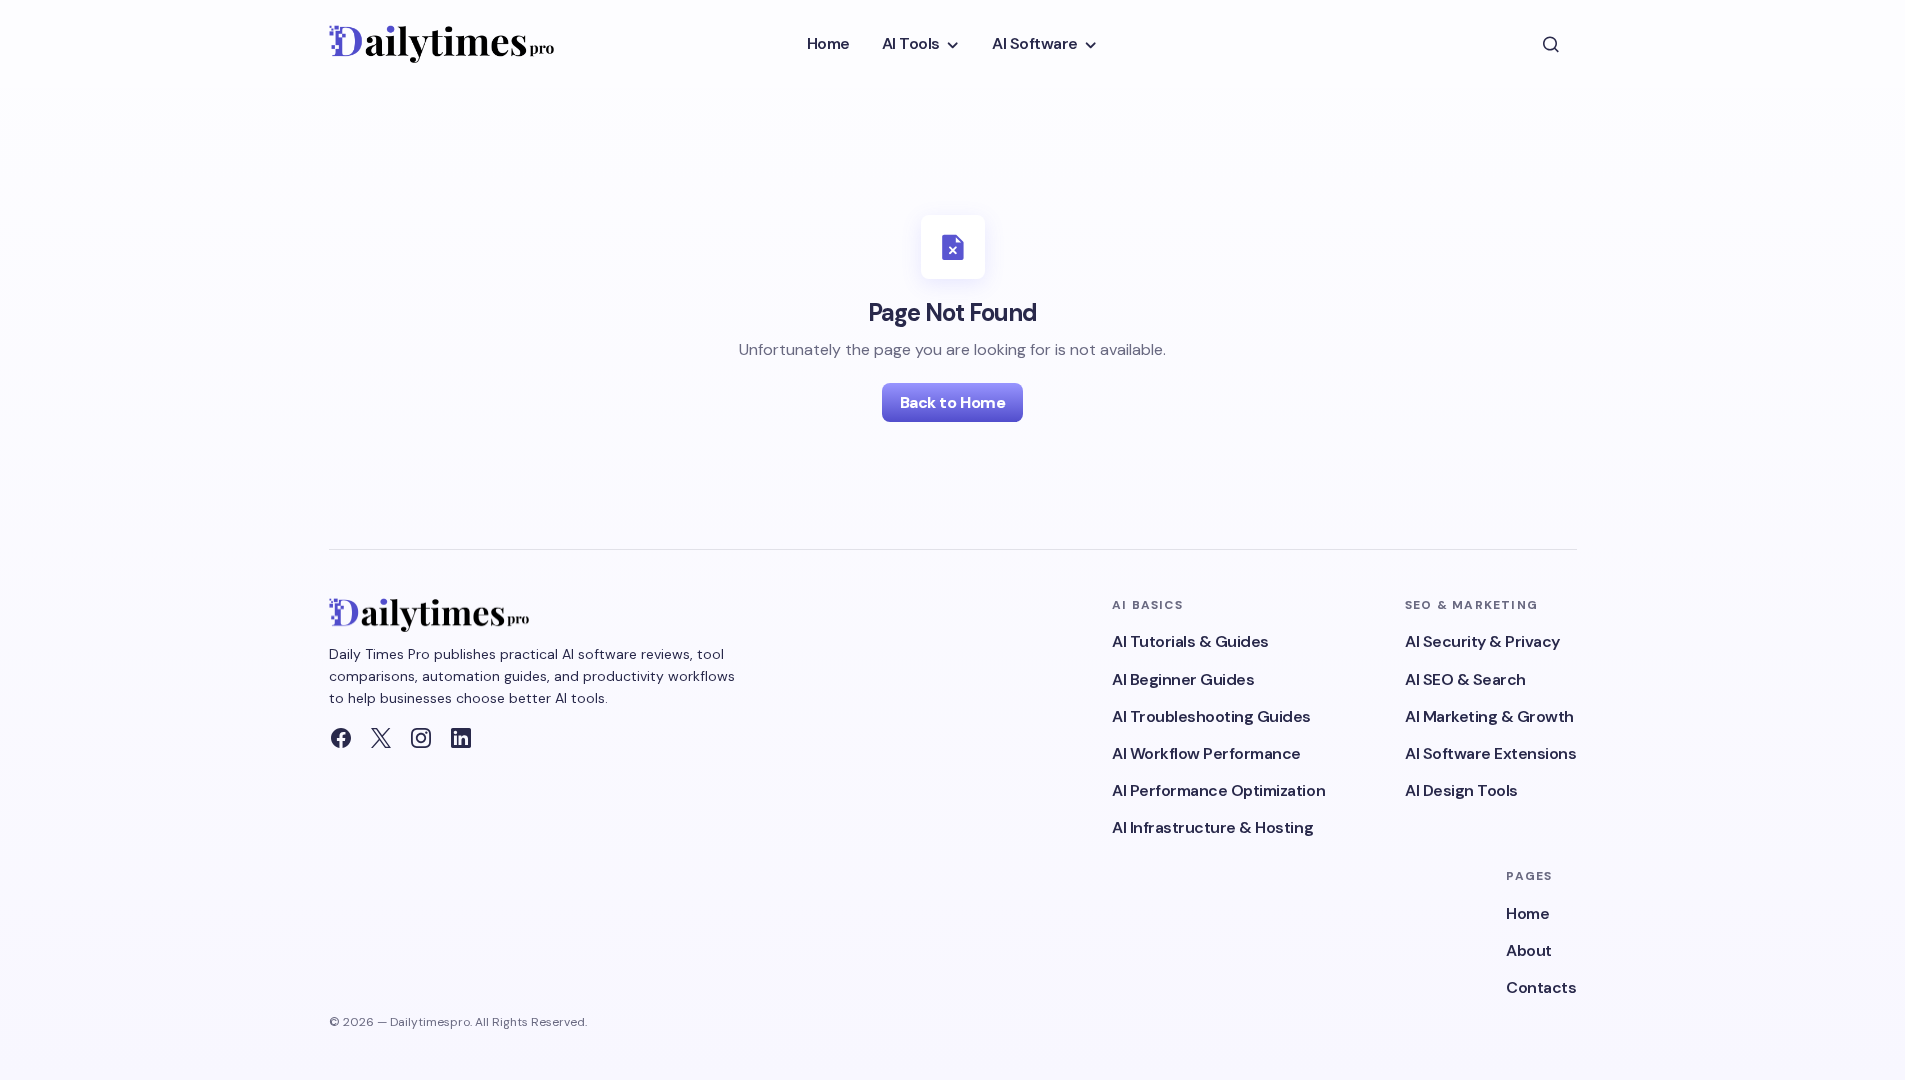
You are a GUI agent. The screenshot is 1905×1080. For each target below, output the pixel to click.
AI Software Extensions (1490, 753)
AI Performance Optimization (1218, 790)
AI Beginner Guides (1183, 679)
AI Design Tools (1461, 790)
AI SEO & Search (1465, 679)
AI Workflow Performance (1206, 753)
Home (1527, 913)
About (1529, 950)
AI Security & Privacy (1482, 641)
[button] (1551, 44)
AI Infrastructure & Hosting (1212, 827)
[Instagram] (421, 738)
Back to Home (952, 402)
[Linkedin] (461, 738)
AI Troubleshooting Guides (1211, 716)
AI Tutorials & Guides (1190, 641)
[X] (381, 738)
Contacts (1541, 987)
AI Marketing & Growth (1489, 716)
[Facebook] (341, 738)
